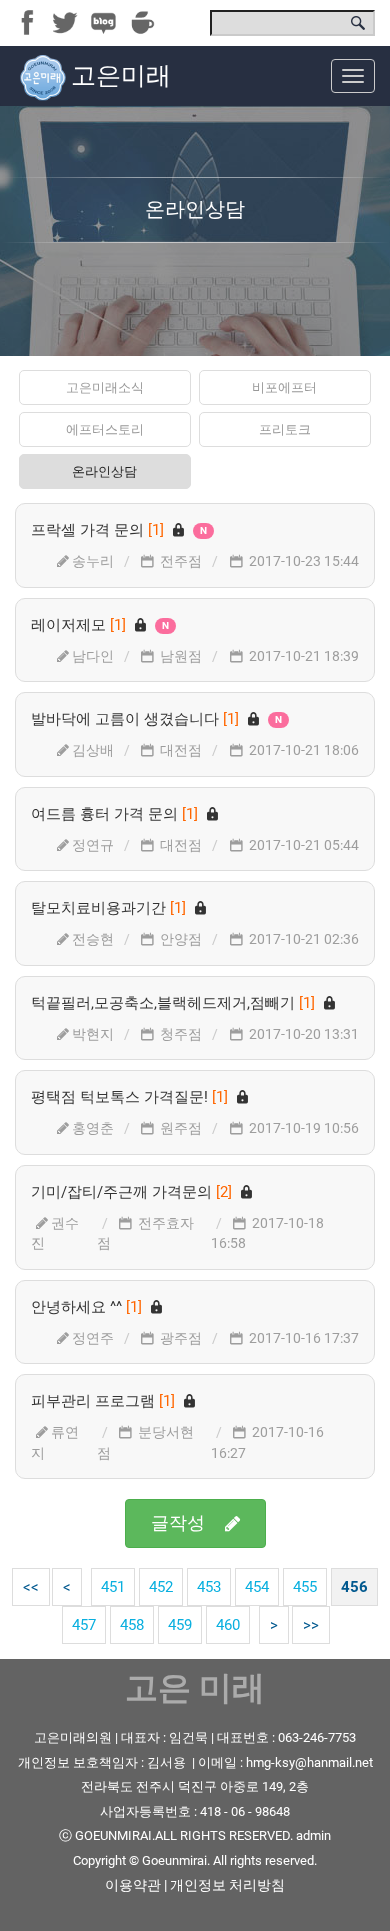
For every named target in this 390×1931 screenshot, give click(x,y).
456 (354, 1587)
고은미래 (121, 75)
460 (228, 1625)
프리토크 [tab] (285, 429)
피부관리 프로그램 (105, 1401)
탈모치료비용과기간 (110, 908)
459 (180, 1625)
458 (132, 1625)
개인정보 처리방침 (227, 1885)
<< (31, 1587)
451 (113, 1587)
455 (305, 1587)
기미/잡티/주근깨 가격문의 (133, 1192)
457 (84, 1625)
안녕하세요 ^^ (88, 1307)
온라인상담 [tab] (104, 471)
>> (311, 1625)
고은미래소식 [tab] (105, 387)
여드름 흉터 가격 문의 (116, 814)
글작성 (178, 1522)
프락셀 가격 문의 (119, 530)
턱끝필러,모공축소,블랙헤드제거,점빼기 (175, 1003)
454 (257, 1587)
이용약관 (133, 1885)
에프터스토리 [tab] (105, 429)
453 (209, 1587)
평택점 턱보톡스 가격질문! (131, 1097)
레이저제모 (100, 625)
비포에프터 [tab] (284, 387)
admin (313, 1835)
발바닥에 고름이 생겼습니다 (156, 719)
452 (161, 1587)
